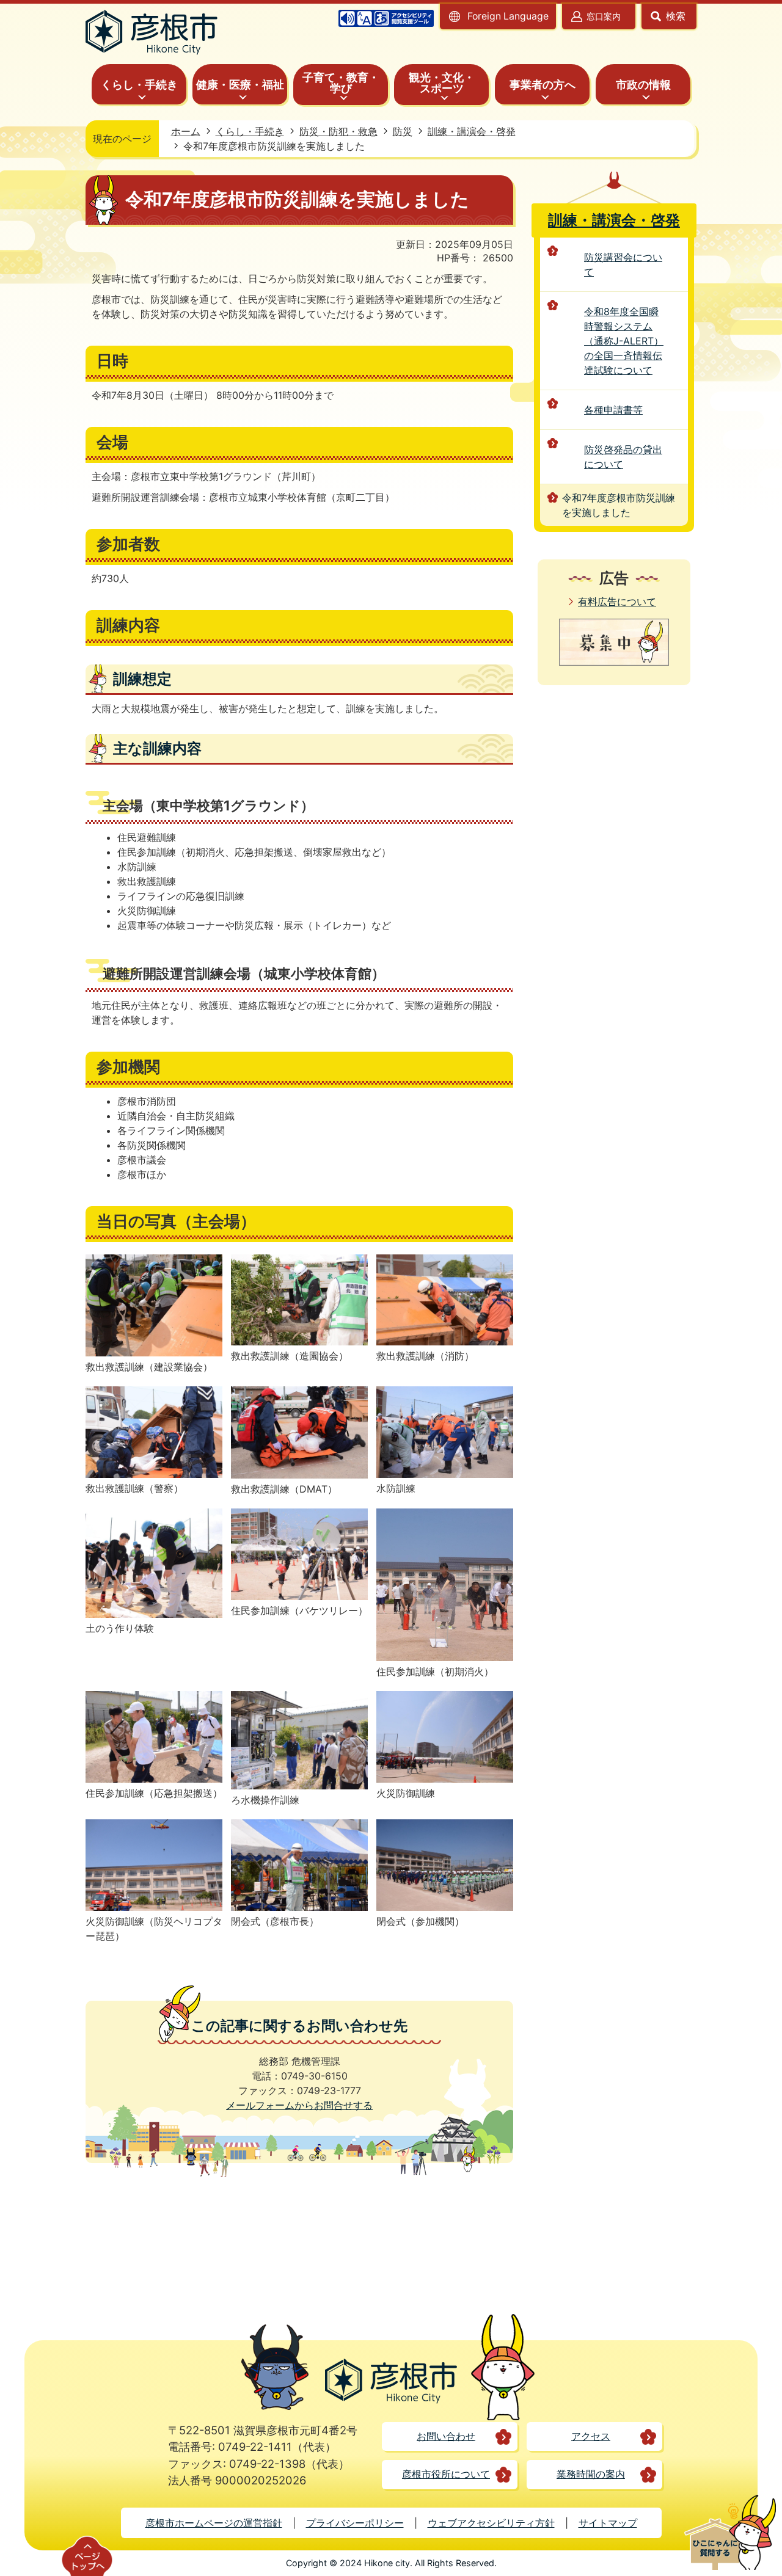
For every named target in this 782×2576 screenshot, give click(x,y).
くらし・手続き (250, 131)
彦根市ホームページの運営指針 (214, 2523)
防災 (403, 131)
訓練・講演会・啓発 (472, 131)
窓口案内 (604, 16)
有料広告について (617, 602)
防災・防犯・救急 (338, 131)
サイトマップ (608, 2523)
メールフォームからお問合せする (299, 2105)
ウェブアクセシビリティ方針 (491, 2523)
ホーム (186, 131)
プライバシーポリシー (355, 2523)
